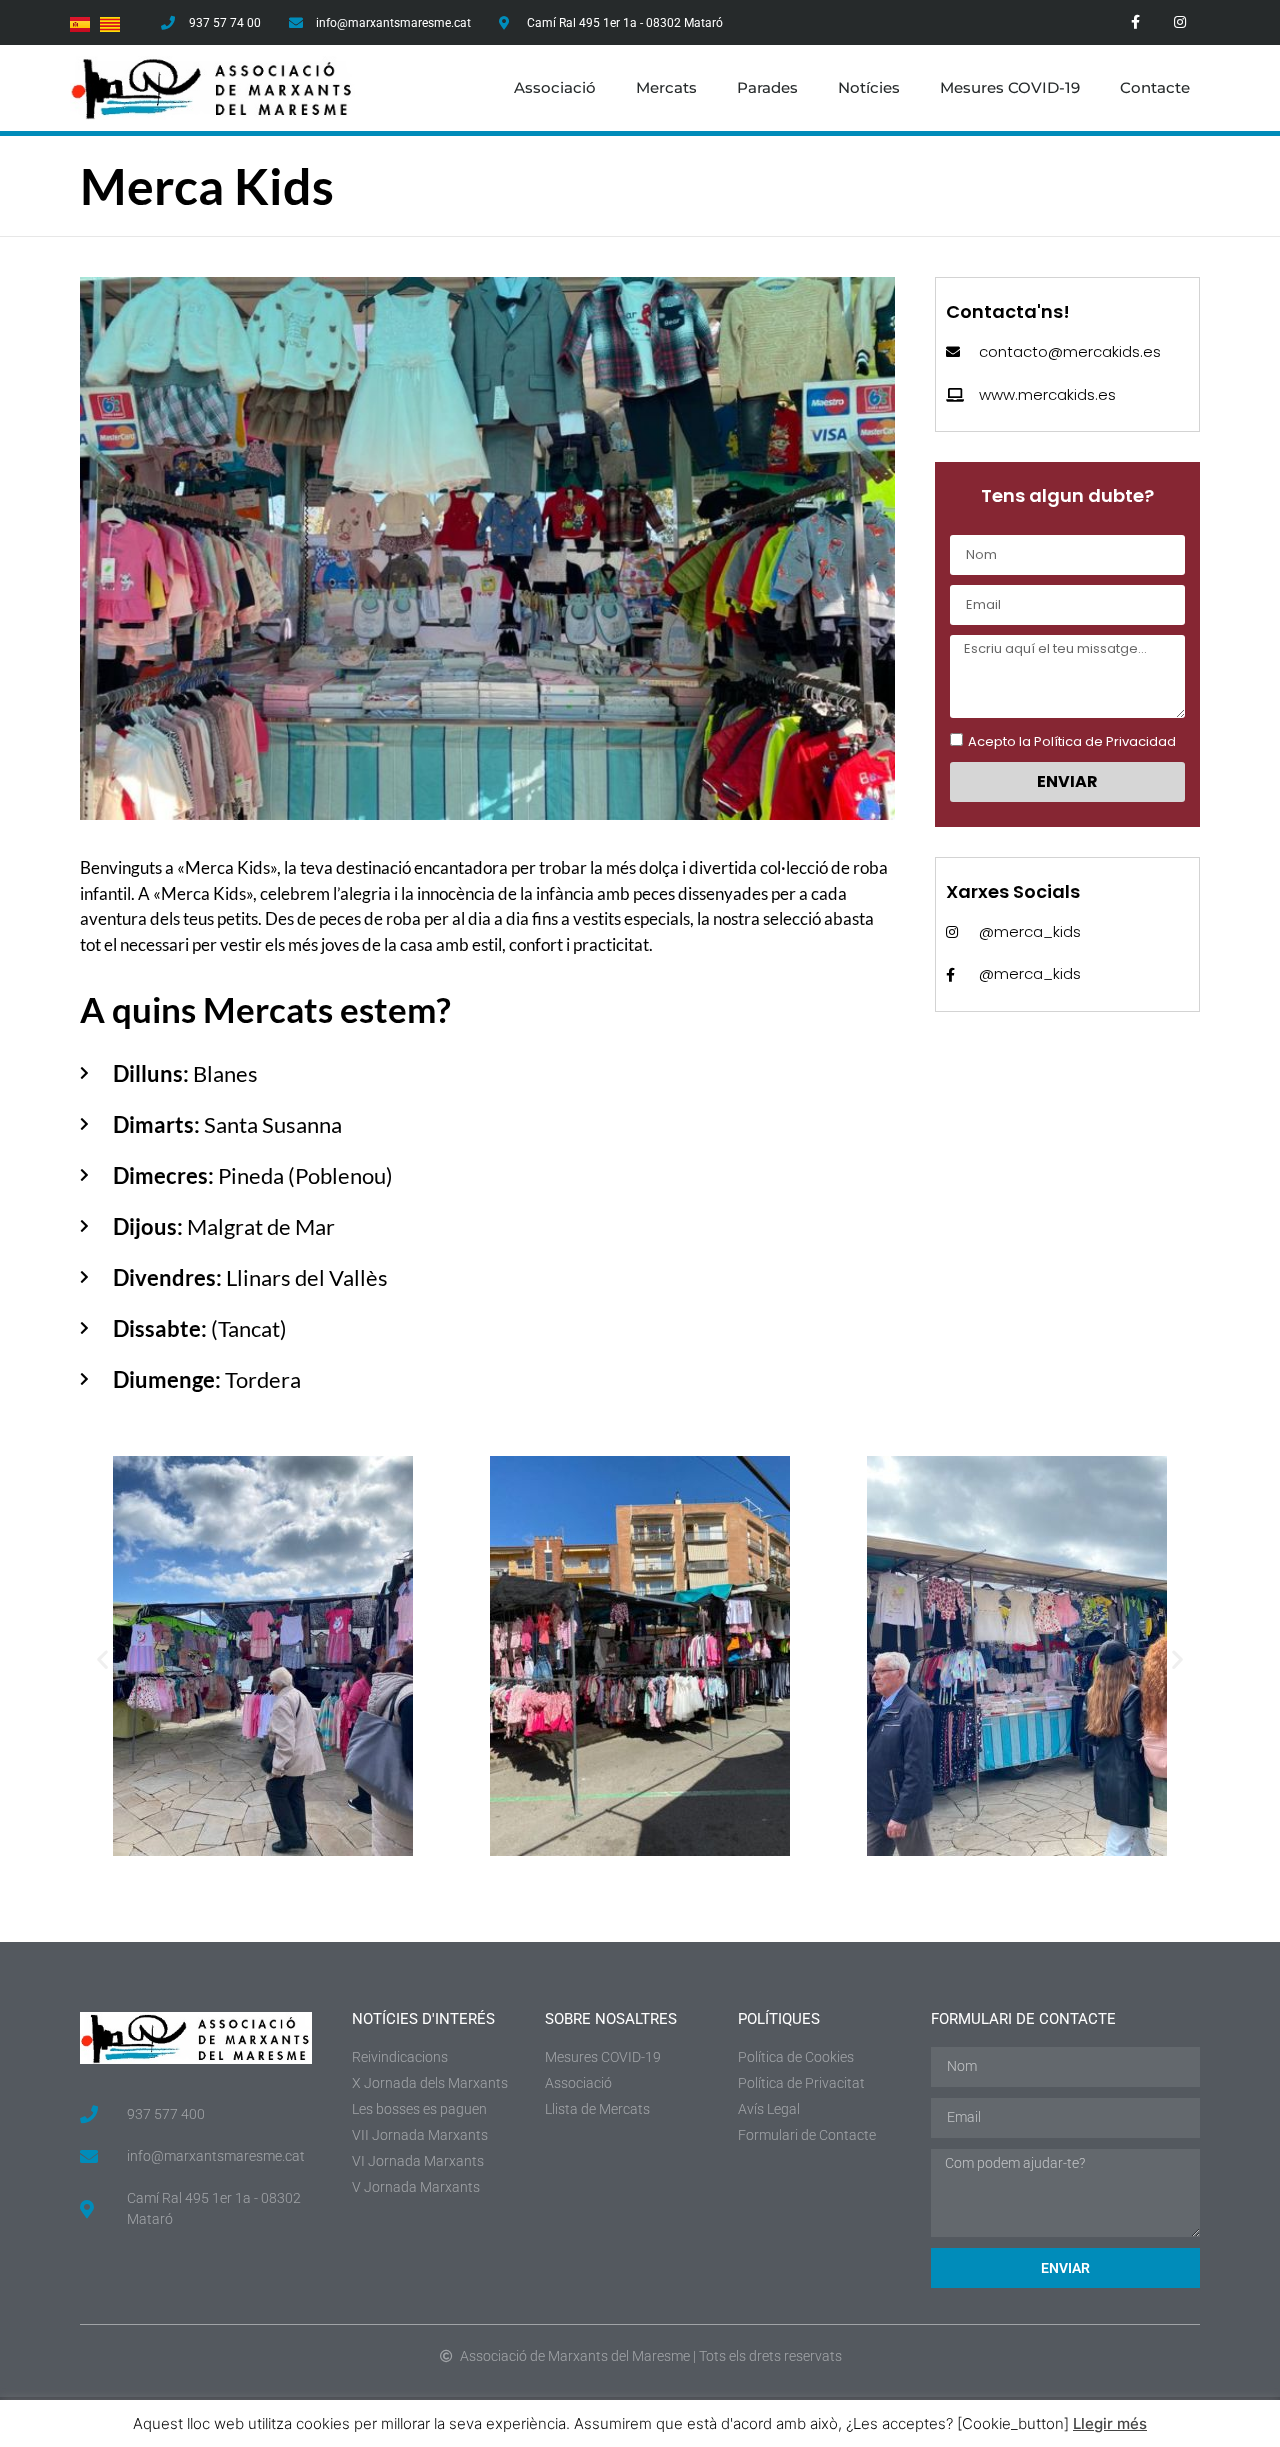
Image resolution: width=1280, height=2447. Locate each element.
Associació (555, 87)
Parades (767, 87)
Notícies (869, 87)
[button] (102, 1658)
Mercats (666, 87)
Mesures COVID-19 (1010, 87)
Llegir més (1110, 2423)
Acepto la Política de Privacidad (1072, 741)
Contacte (1155, 87)
